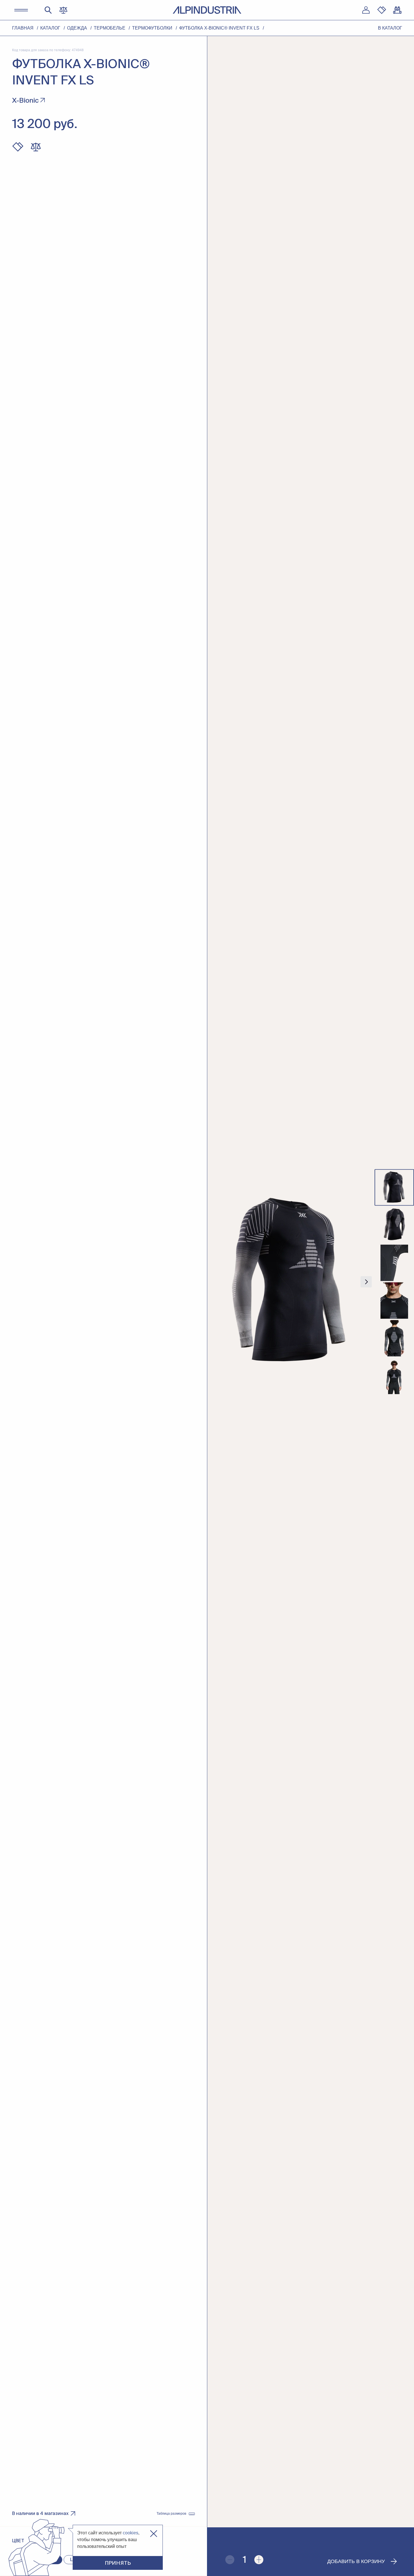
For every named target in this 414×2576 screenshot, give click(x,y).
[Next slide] (366, 1282)
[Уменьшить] (230, 2560)
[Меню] (21, 10)
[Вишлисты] (382, 10)
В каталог (390, 28)
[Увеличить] (259, 2560)
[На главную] (207, 10)
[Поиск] (48, 10)
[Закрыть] (154, 2534)
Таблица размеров (171, 2514)
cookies (131, 2533)
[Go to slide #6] (394, 1376)
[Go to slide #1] (394, 1188)
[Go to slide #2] (394, 1225)
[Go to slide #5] (394, 1338)
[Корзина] (397, 10)
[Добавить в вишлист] (18, 147)
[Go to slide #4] (394, 1301)
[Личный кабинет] (366, 10)
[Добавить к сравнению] (36, 147)
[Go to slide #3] (394, 1263)
